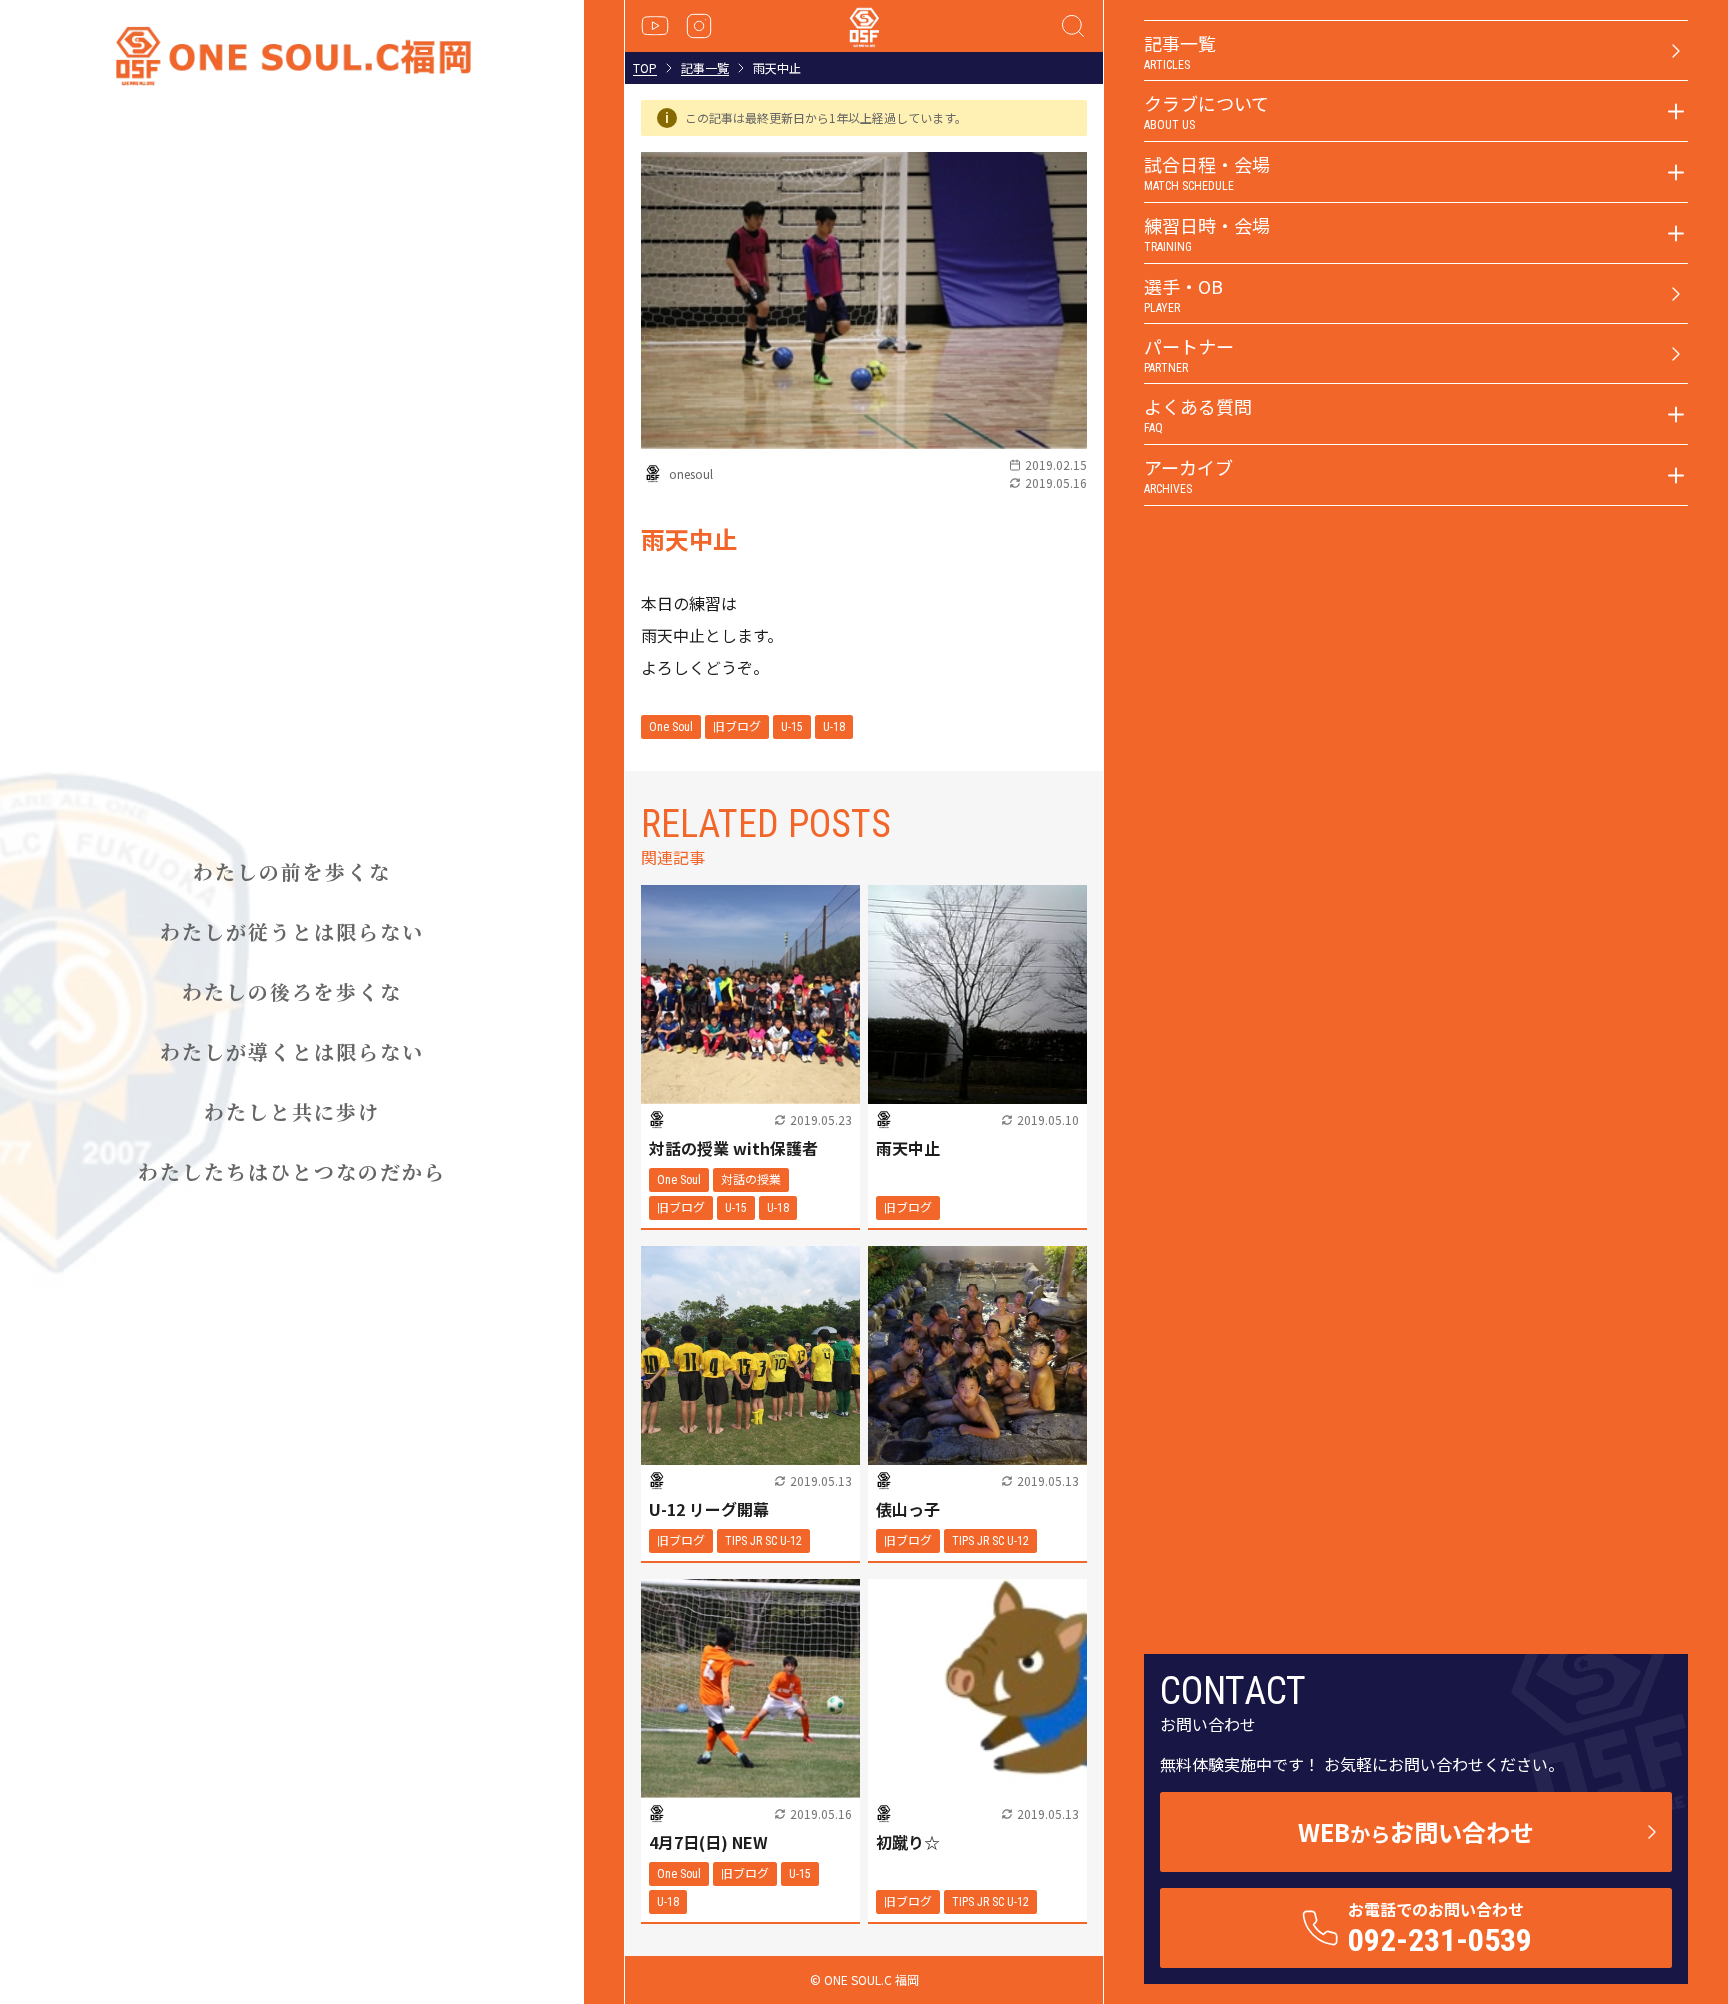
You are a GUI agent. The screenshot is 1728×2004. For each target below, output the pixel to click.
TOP (645, 68)
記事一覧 (705, 68)
